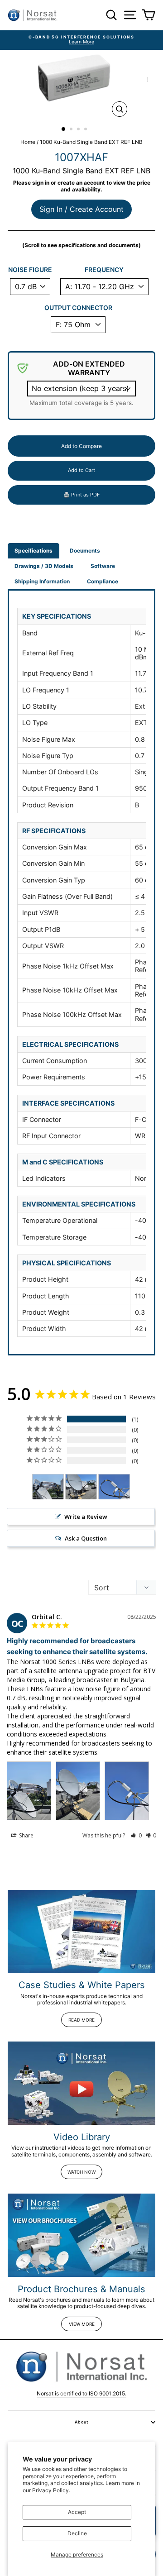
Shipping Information (42, 581)
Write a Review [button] (86, 1517)
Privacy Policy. (51, 2490)
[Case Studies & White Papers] (81, 1931)
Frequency (104, 270)
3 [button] (79, 130)
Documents (85, 551)
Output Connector (78, 308)
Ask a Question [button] (86, 1538)
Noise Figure (30, 270)
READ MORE (81, 2020)
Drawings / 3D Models (44, 566)
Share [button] (26, 1835)
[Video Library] (81, 2083)
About (81, 2422)
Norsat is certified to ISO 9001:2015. (81, 2393)
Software (103, 566)
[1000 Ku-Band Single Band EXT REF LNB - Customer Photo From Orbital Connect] (48, 1487)
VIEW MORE (82, 2324)
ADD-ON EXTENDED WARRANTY (89, 368)
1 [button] (64, 129)
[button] (136, 1835)
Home (28, 142)
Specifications (34, 551)
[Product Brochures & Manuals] (81, 2235)
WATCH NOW (81, 2172)
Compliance (103, 581)
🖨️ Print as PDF (81, 495)
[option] (81, 40)
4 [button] (86, 130)
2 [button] (72, 130)
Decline (77, 2533)
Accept (77, 2512)
